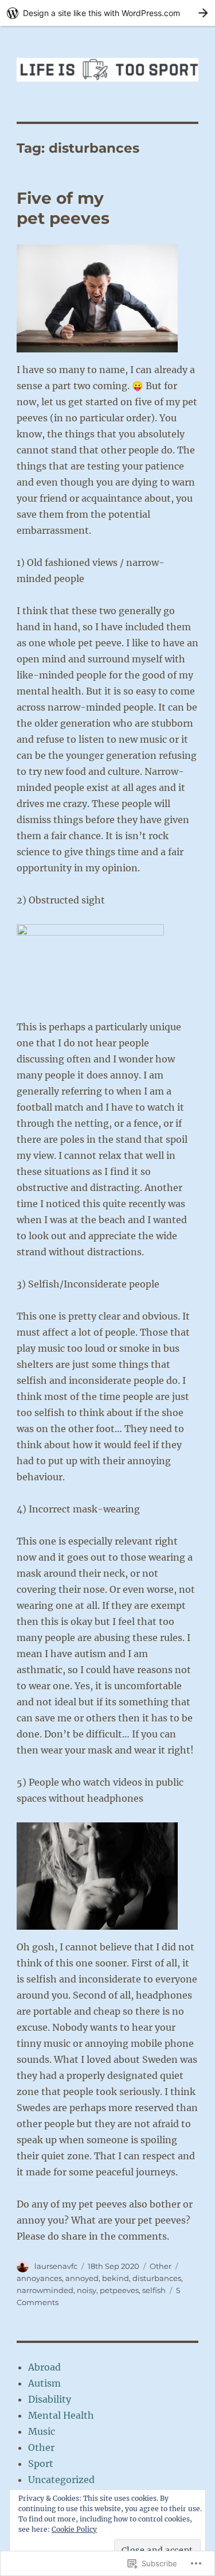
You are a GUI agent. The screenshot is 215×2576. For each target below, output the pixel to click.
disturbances (157, 2278)
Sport (41, 2464)
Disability (50, 2399)
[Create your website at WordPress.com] (107, 13)
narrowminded (45, 2290)
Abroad (44, 2367)
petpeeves (119, 2290)
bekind (116, 2278)
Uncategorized (61, 2480)
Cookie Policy (74, 2529)
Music (42, 2431)
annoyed (82, 2278)
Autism (44, 2383)
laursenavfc (56, 2266)
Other (161, 2266)
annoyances (39, 2278)
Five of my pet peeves (63, 208)
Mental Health (61, 2415)
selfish (154, 2290)
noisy (87, 2290)
